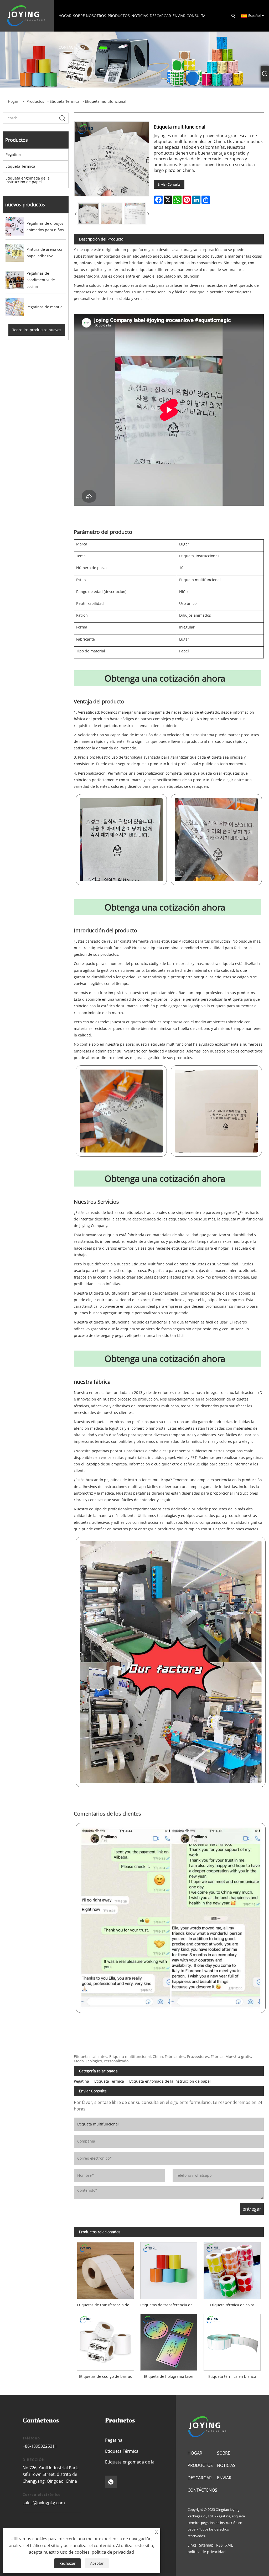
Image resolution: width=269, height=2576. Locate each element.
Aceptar (97, 2563)
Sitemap (206, 2545)
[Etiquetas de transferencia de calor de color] (169, 2269)
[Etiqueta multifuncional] (89, 213)
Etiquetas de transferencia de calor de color (170, 2305)
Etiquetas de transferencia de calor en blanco (107, 2305)
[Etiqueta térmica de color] (232, 2269)
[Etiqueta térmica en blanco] (232, 2341)
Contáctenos (202, 2490)
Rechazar (68, 2563)
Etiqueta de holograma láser (169, 2376)
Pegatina (13, 154)
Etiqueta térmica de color (232, 2305)
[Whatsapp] (111, 2482)
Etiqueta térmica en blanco (232, 2376)
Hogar (195, 2453)
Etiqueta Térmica (64, 101)
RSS (219, 2545)
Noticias (226, 2465)
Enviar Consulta (169, 184)
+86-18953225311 (40, 2446)
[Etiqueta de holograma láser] (169, 2341)
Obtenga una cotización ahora (165, 678)
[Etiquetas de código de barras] (105, 2341)
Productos (35, 101)
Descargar (200, 2478)
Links (192, 2545)
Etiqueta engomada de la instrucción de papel (28, 180)
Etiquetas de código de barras (105, 2376)
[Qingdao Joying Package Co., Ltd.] (26, 15)
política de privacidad (207, 2552)
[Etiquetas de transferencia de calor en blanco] (105, 2269)
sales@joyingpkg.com (44, 2503)
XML (229, 2545)
